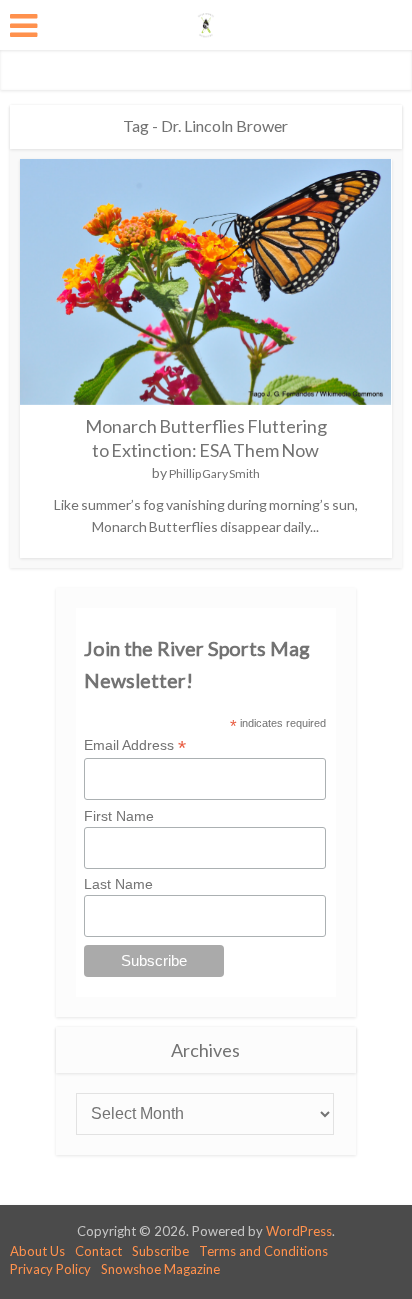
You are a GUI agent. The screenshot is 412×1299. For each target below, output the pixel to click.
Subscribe (160, 1251)
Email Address (135, 745)
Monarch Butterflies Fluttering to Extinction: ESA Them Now (206, 437)
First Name (119, 816)
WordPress (299, 1231)
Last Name (118, 884)
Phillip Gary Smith (214, 473)
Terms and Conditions (263, 1251)
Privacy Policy (50, 1269)
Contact (98, 1251)
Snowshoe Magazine (160, 1269)
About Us (37, 1251)
